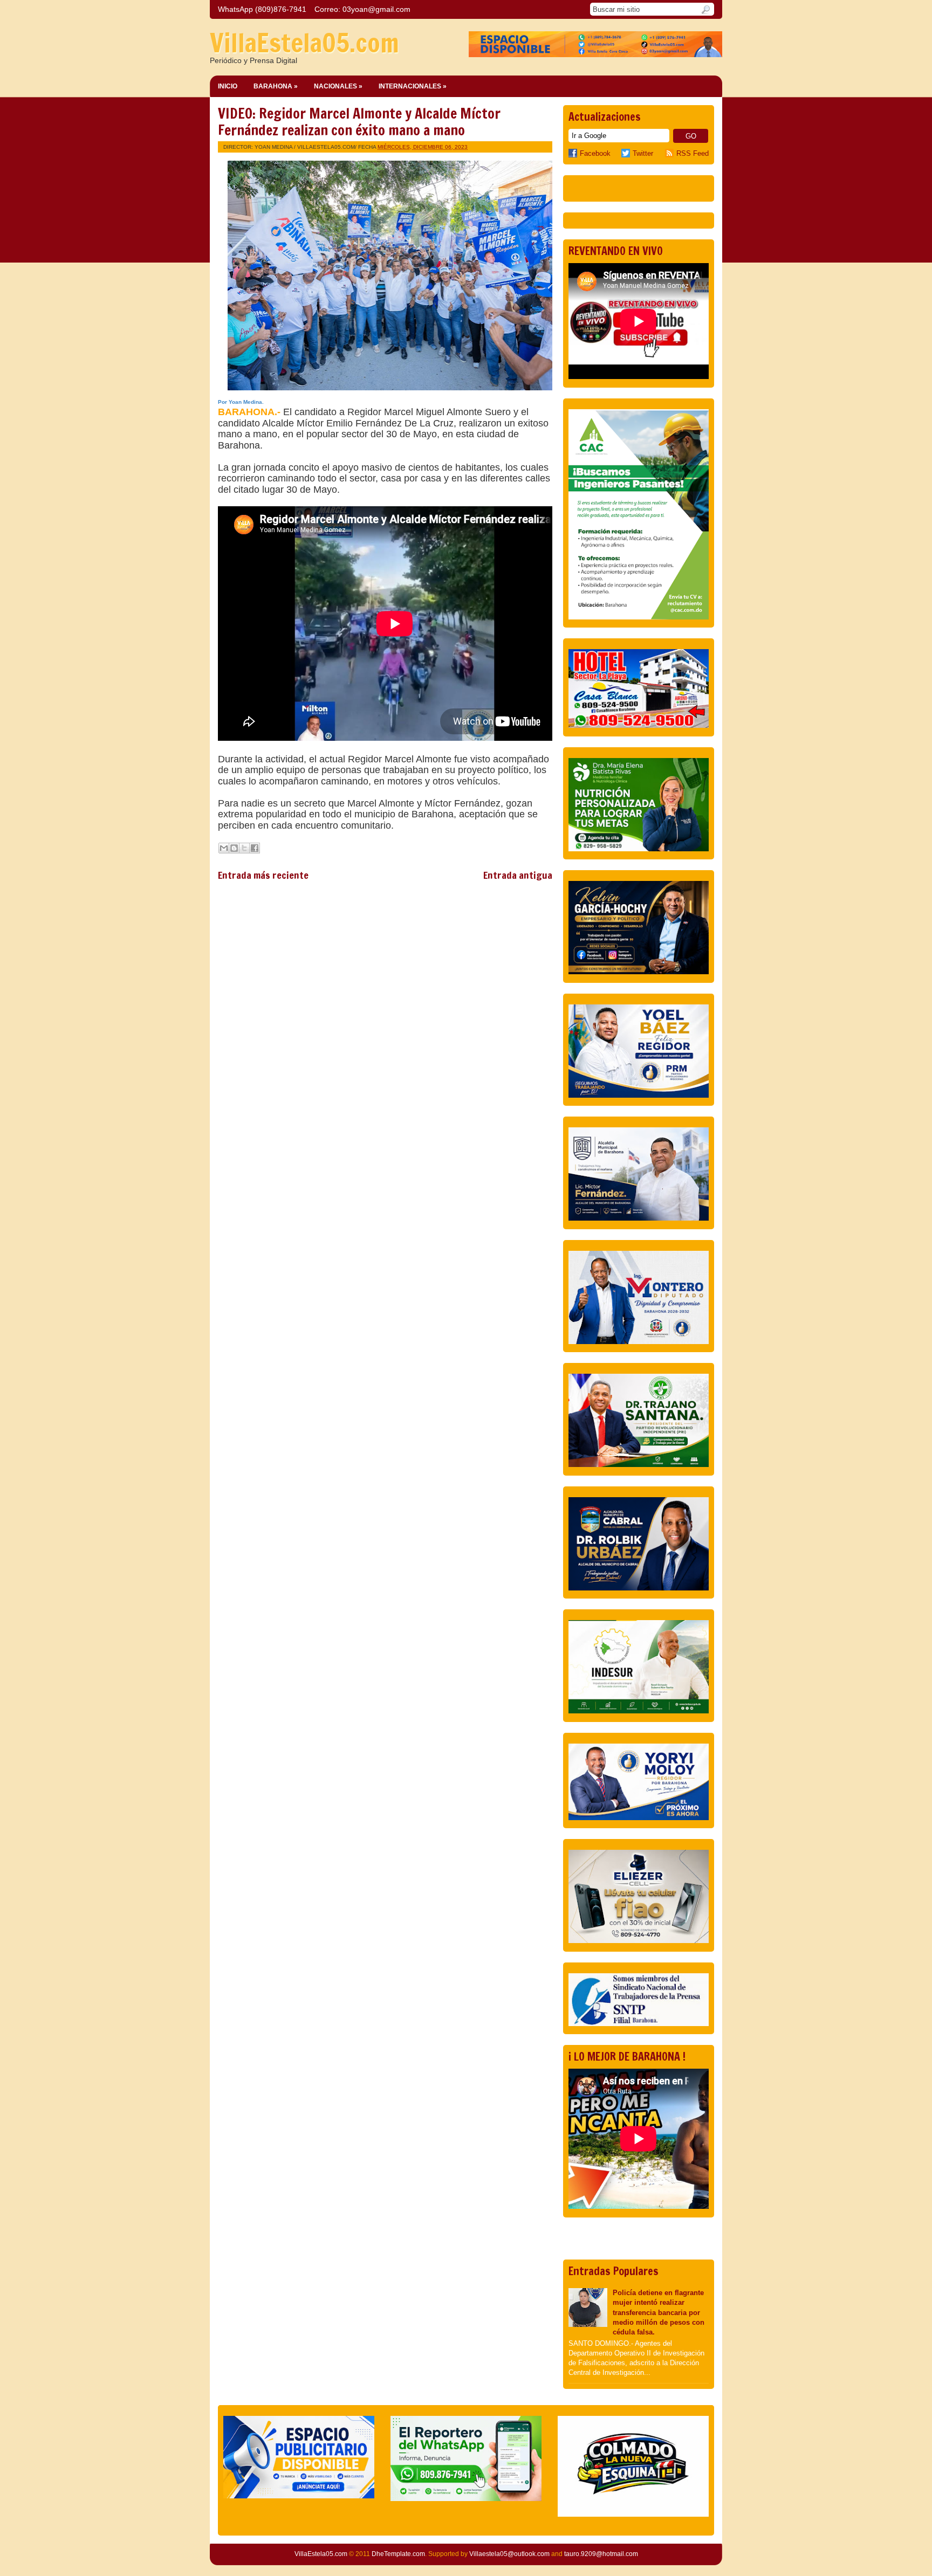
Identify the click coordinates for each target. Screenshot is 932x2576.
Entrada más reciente (263, 875)
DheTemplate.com (398, 2554)
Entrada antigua (518, 875)
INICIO (228, 86)
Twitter (643, 153)
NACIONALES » (338, 86)
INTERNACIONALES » (413, 86)
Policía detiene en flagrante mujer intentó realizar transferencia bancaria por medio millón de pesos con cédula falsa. (659, 2312)
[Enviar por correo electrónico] (224, 848)
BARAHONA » (276, 86)
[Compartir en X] (244, 848)
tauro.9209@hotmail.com (601, 2554)
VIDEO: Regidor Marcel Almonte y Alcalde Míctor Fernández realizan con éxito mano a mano (359, 122)
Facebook (595, 153)
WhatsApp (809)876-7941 (262, 9)
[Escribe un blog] (234, 848)
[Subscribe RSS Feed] (671, 153)
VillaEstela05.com (304, 43)
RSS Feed (693, 153)
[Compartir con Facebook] (255, 848)
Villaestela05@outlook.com (509, 2554)
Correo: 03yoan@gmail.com (362, 9)
